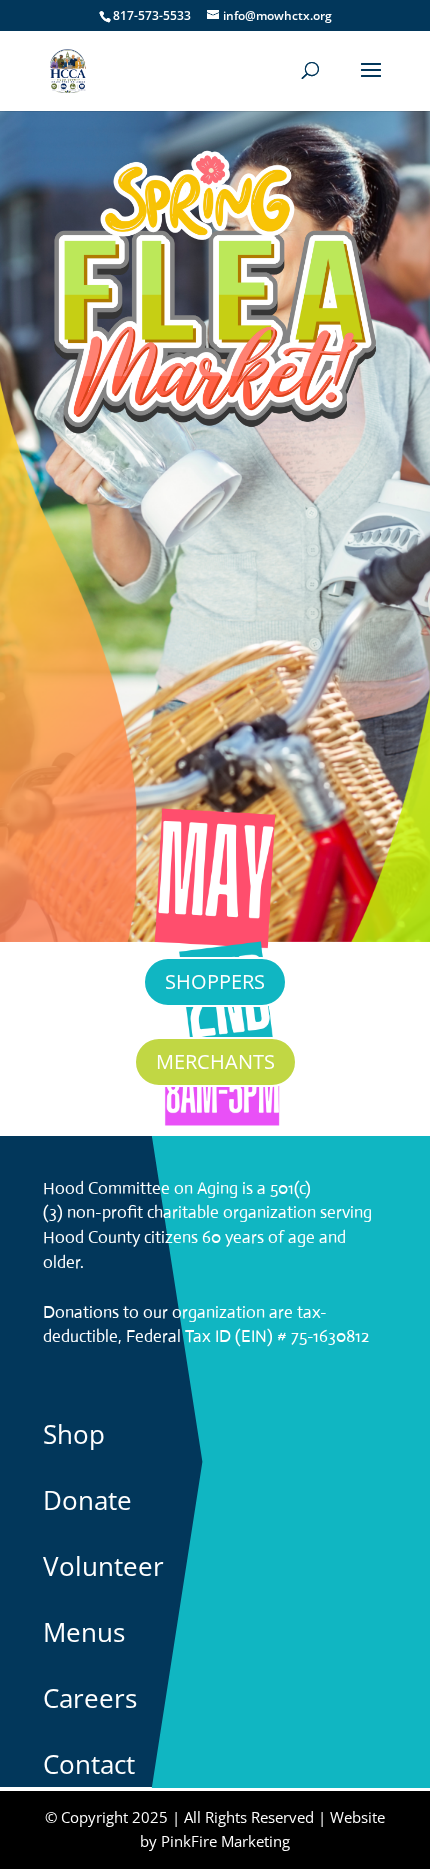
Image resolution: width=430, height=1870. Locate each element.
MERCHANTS (215, 1061)
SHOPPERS (215, 981)
